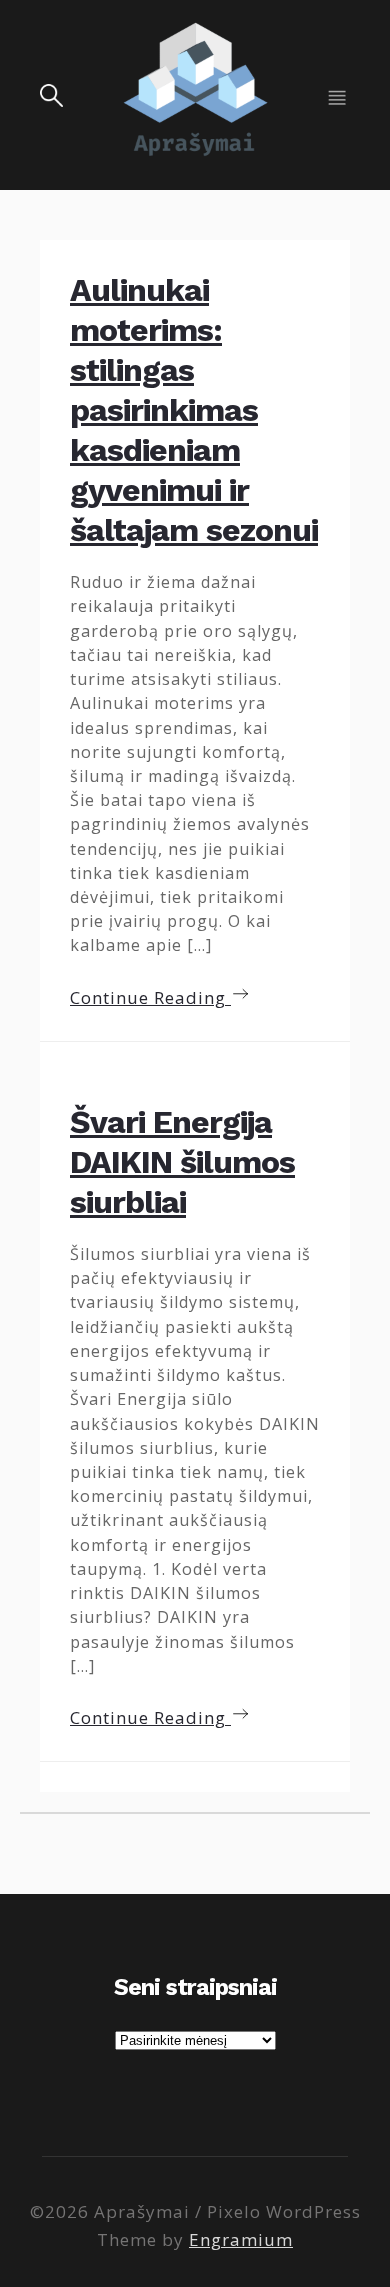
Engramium (241, 2239)
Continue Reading (150, 997)
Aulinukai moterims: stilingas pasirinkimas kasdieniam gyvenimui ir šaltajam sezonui (194, 410)
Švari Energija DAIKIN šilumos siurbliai (182, 1162)
